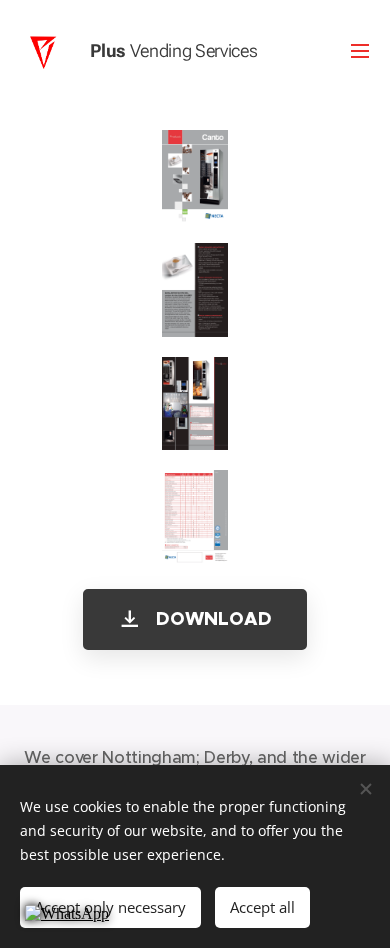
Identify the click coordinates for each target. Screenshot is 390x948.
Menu (360, 50)
